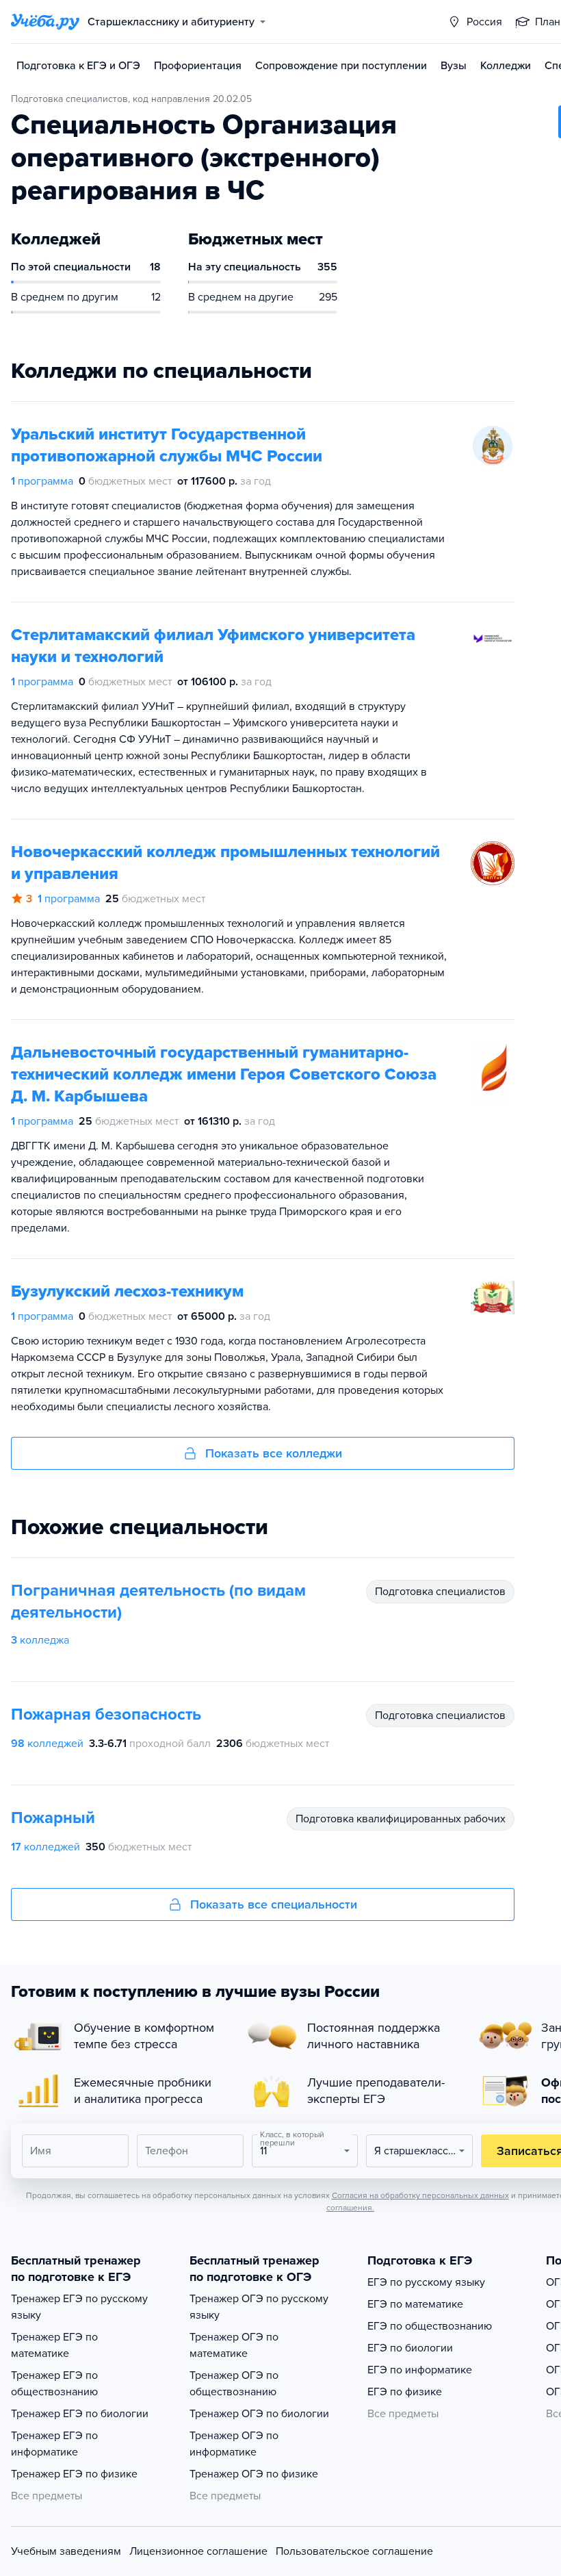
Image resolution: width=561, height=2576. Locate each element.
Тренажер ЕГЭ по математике (54, 2345)
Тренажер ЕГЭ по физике (74, 2474)
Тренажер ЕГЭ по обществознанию (54, 2384)
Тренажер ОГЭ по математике (234, 2345)
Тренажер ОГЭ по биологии (259, 2414)
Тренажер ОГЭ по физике (254, 2474)
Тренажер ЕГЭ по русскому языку (79, 2307)
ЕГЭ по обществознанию (430, 2326)
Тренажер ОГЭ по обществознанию (234, 2384)
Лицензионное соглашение (198, 2551)
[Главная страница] (45, 22)
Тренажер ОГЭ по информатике (234, 2444)
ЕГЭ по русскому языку (426, 2282)
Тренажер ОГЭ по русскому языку (259, 2307)
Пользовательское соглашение (354, 2551)
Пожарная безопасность (106, 1714)
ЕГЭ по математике (415, 2304)
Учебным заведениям (66, 2551)
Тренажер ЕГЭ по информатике (54, 2444)
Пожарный (53, 1818)
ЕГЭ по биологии (410, 2348)
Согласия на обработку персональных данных (420, 2195)
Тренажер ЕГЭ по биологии (80, 2414)
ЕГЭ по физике (405, 2392)
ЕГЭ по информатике (420, 2370)
